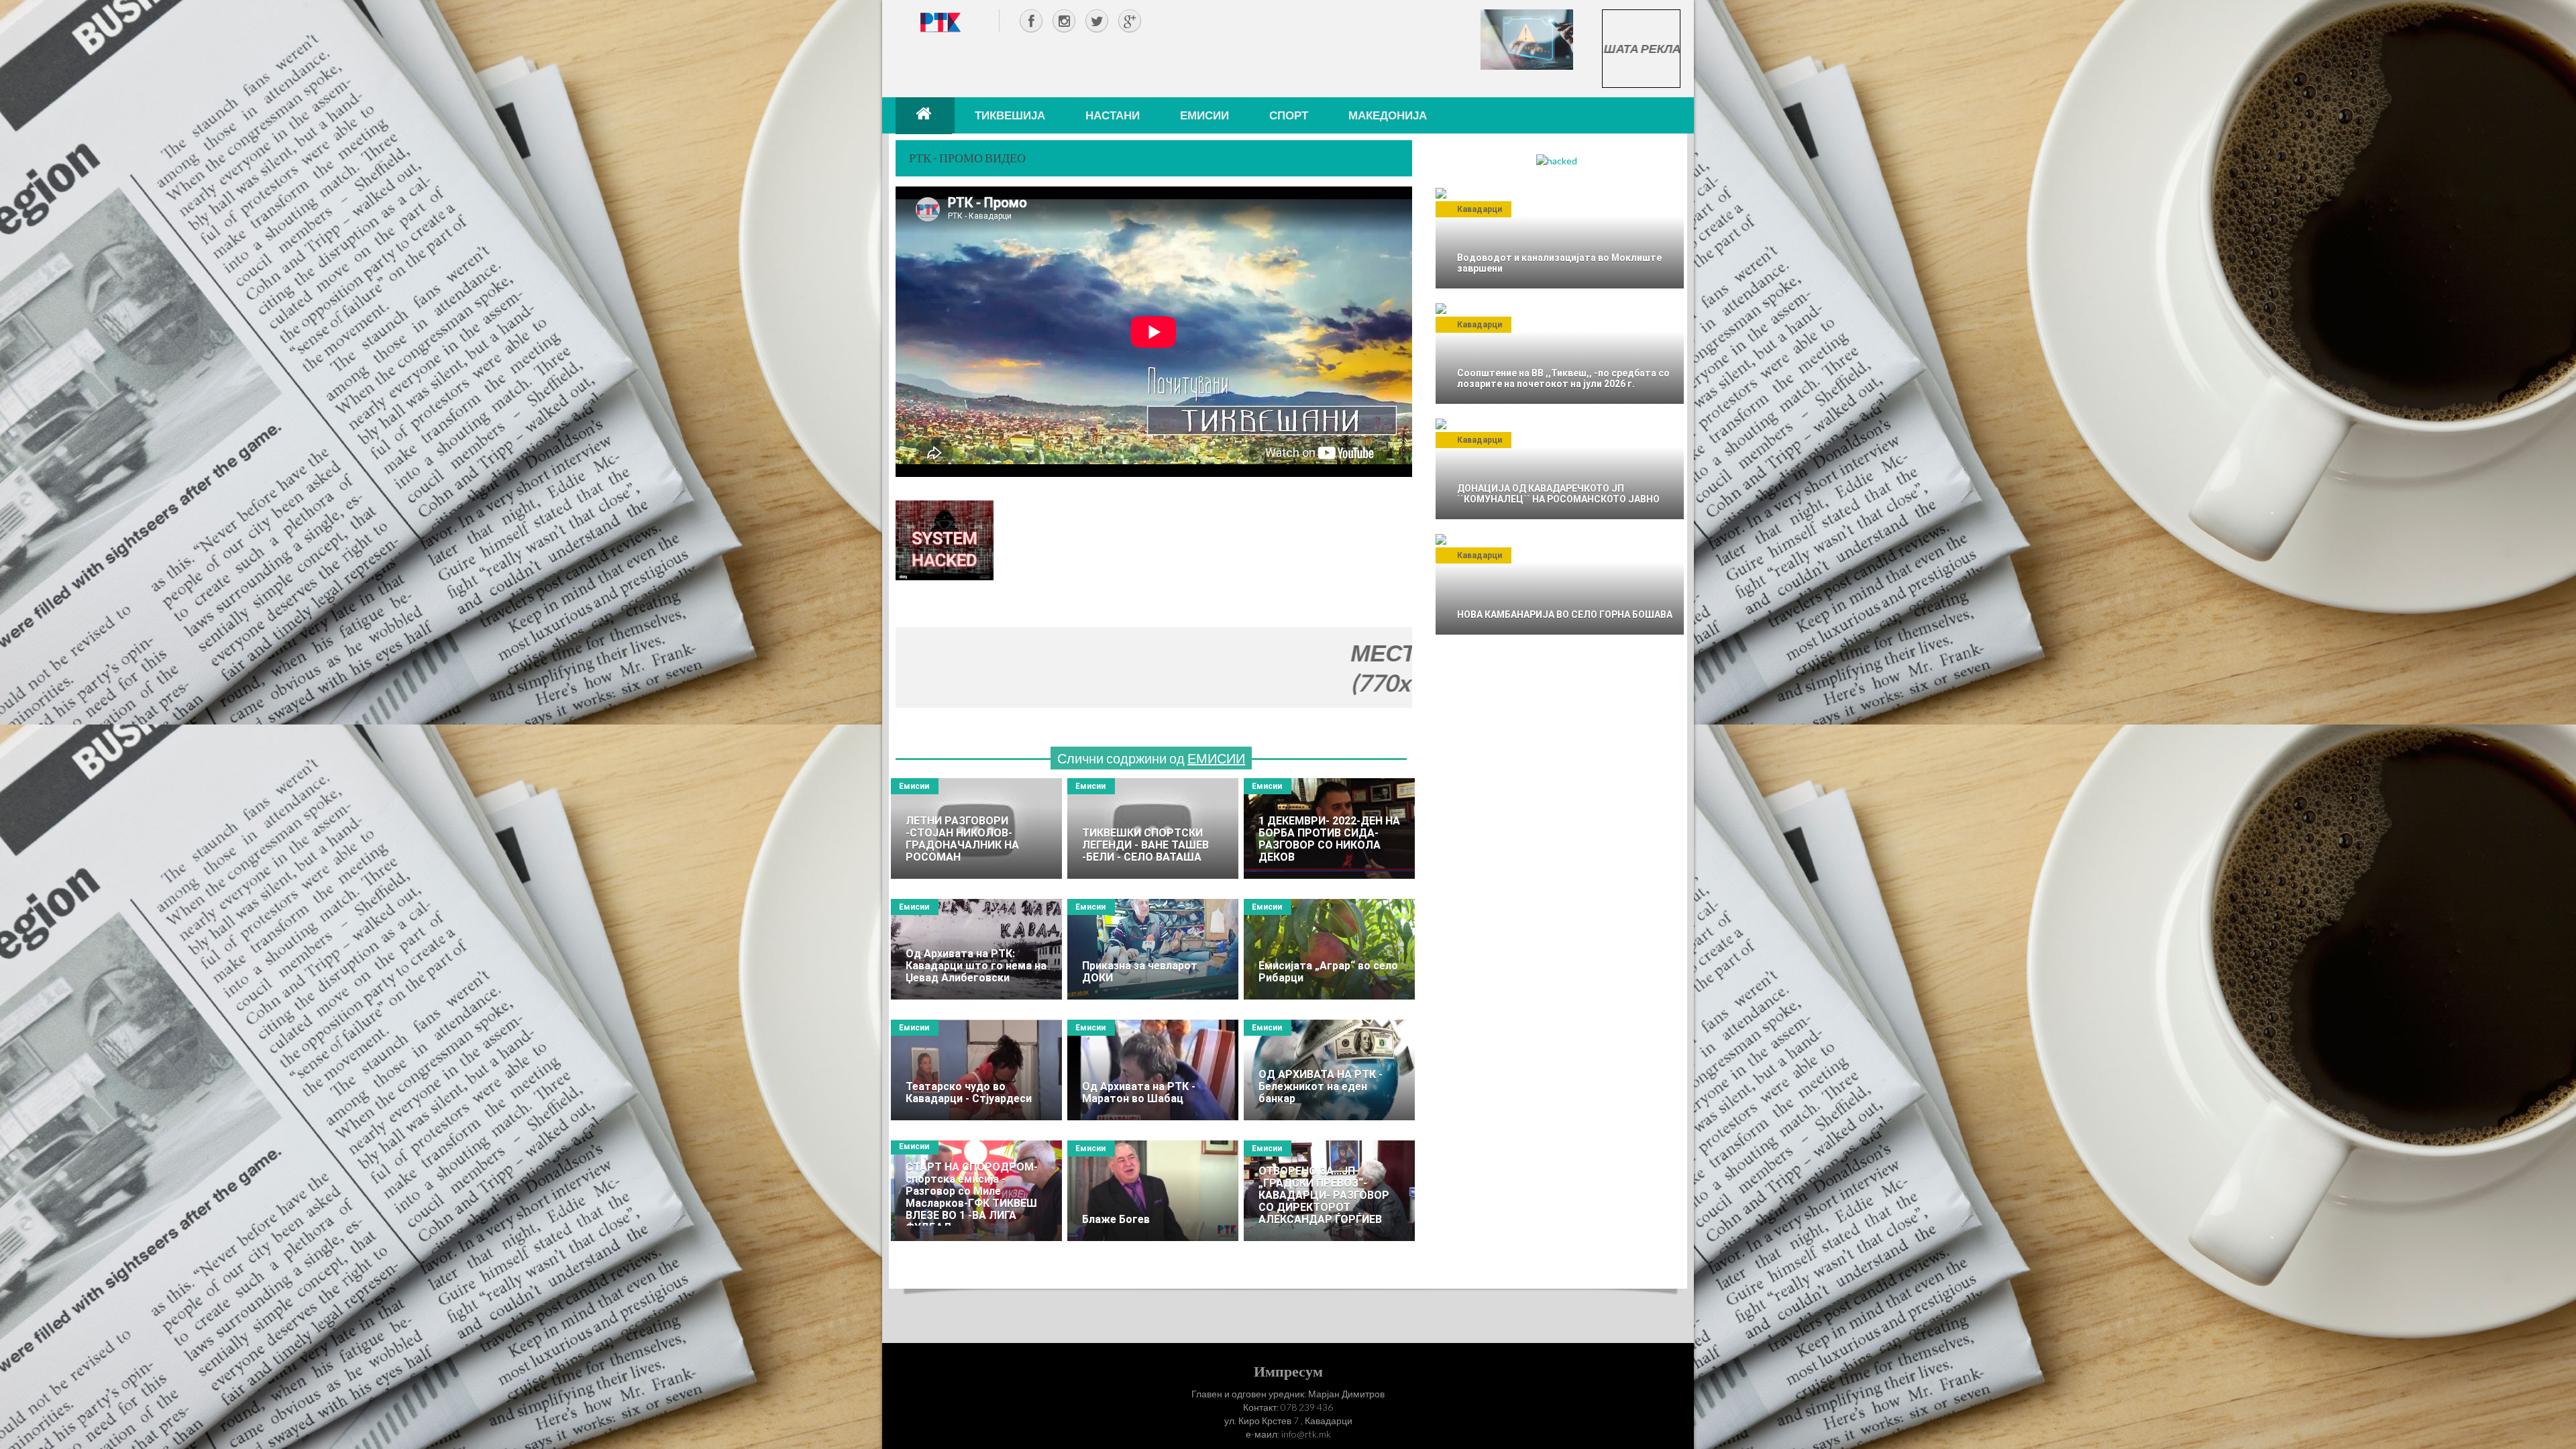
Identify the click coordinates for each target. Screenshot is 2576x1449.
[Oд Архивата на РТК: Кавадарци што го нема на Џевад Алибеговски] (976, 949)
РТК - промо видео (967, 158)
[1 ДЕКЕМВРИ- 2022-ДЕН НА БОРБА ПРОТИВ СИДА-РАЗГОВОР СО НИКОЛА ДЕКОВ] (1329, 828)
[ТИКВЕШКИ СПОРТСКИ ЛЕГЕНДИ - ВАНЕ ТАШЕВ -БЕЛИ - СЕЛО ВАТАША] (1153, 828)
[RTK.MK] (941, 22)
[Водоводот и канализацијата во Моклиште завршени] (1560, 238)
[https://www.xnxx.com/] (1527, 39)
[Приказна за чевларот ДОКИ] (1153, 949)
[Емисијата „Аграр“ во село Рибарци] (1329, 949)
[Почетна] (925, 115)
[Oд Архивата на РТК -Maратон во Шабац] (1153, 1070)
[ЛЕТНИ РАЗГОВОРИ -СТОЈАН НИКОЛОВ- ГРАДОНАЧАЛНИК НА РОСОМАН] (976, 828)
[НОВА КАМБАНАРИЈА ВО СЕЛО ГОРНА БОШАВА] (1560, 584)
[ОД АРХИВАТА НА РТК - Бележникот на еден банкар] (1329, 1070)
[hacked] (1557, 160)
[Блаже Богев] (1153, 1191)
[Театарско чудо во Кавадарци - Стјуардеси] (976, 1070)
